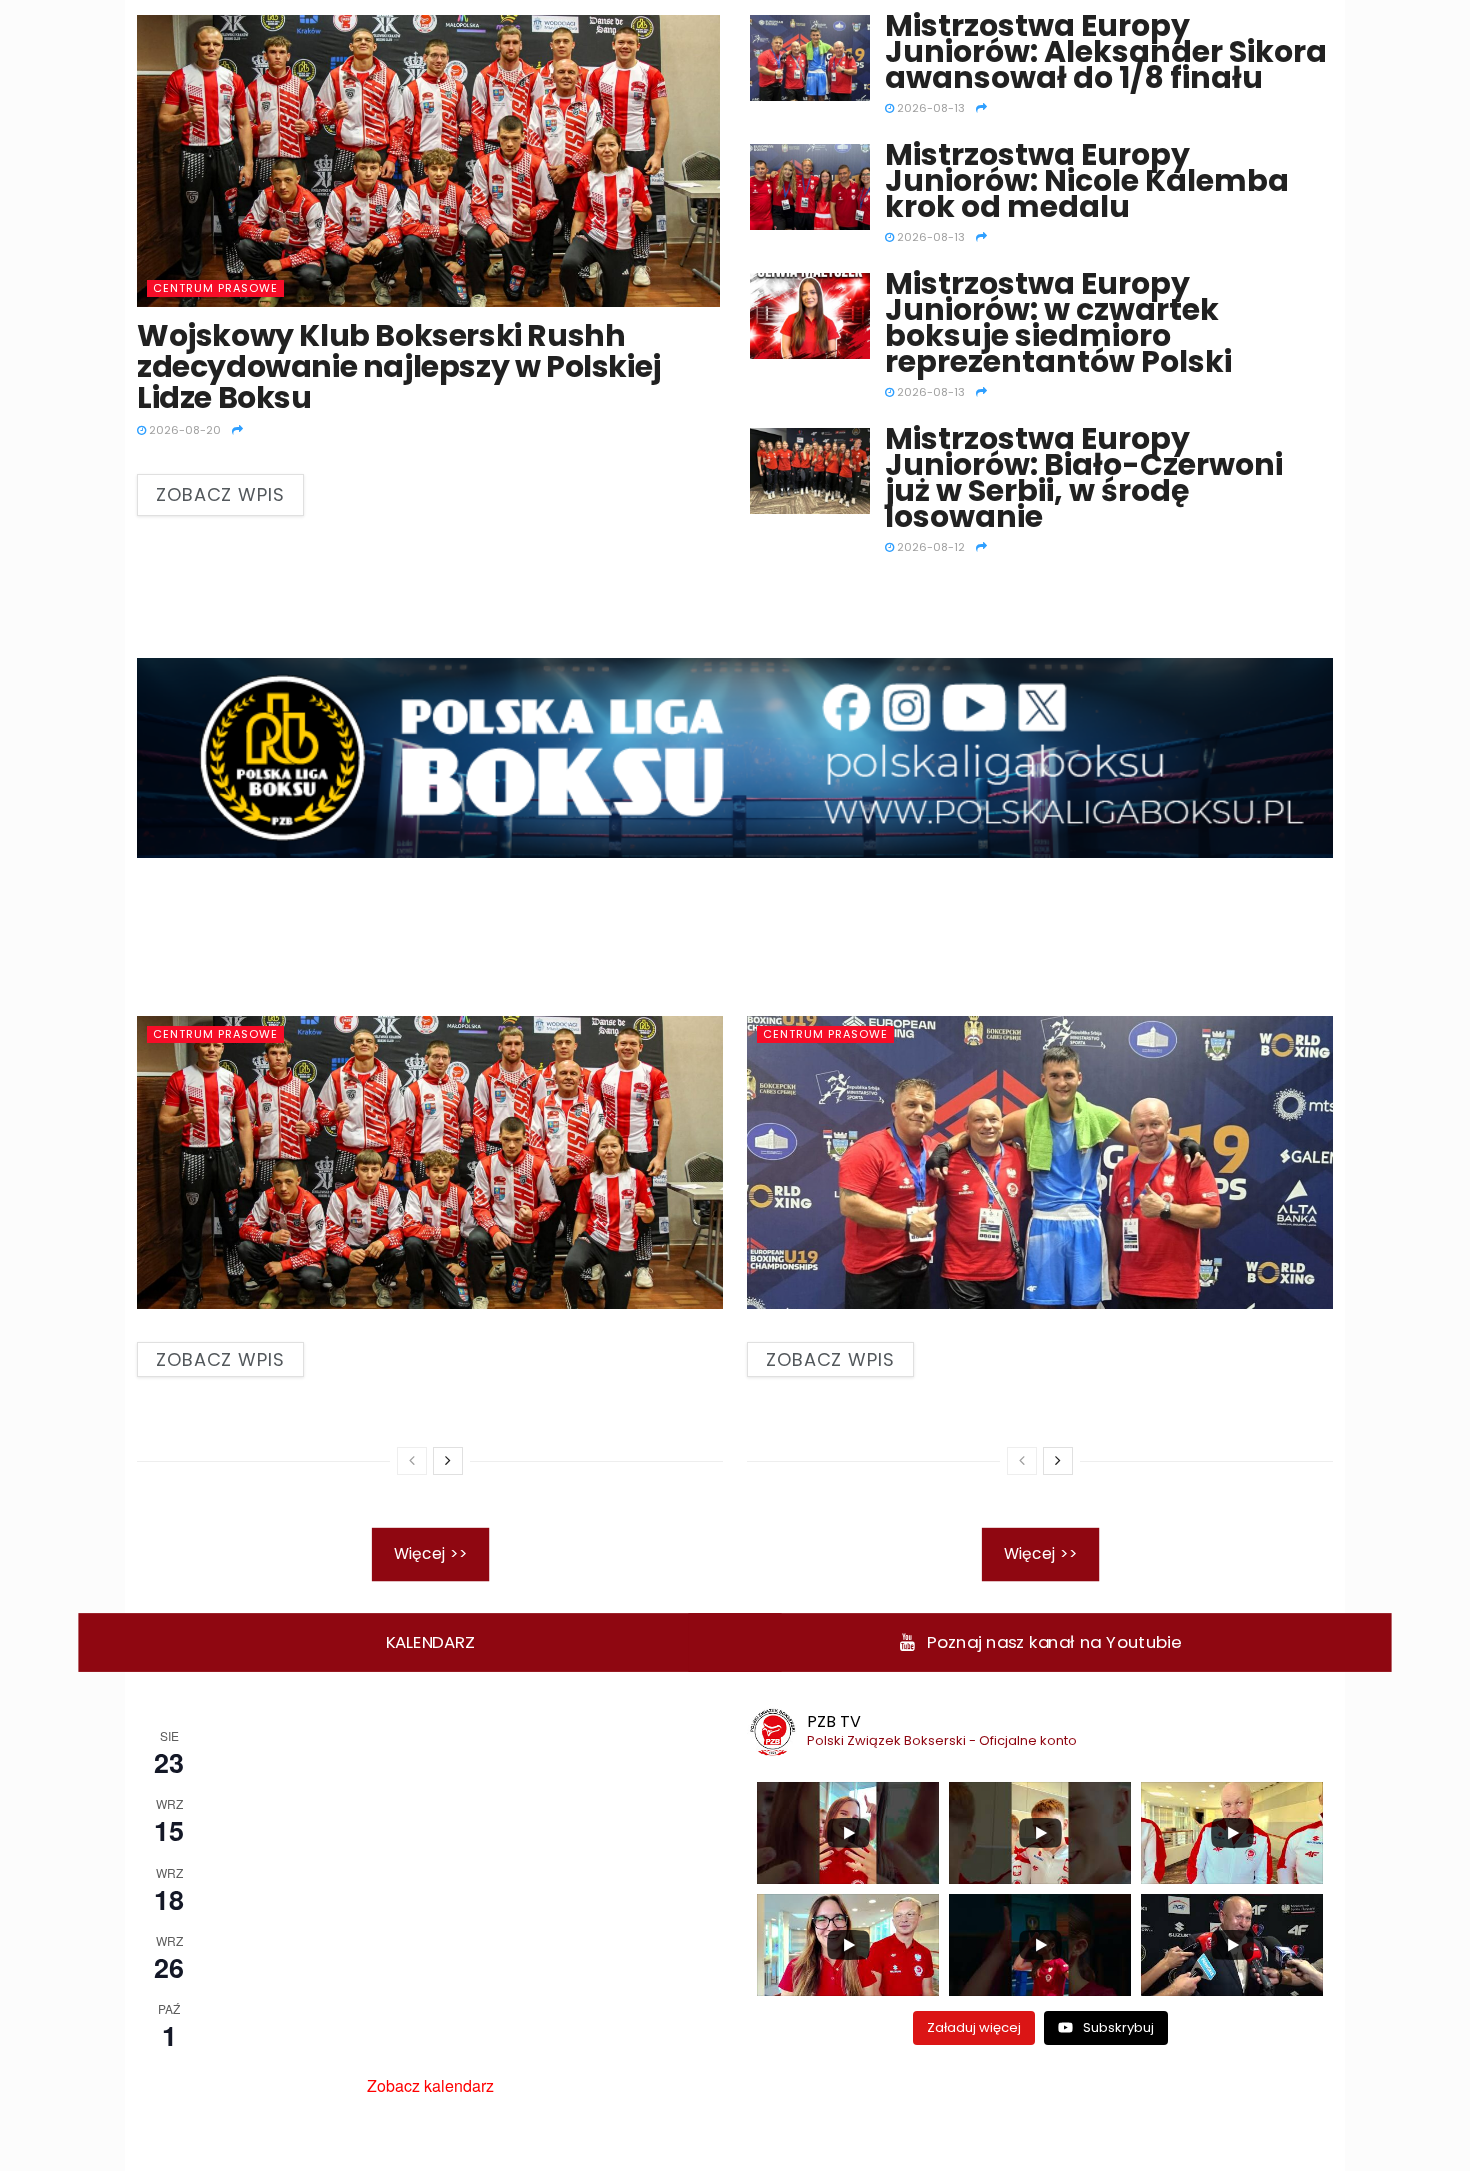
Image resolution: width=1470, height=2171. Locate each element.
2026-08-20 (183, 430)
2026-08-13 (929, 108)
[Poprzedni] (412, 1461)
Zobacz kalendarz (430, 2085)
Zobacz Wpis (220, 494)
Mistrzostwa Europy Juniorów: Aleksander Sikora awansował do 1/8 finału (1106, 51)
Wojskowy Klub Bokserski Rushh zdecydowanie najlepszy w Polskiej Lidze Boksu (399, 366)
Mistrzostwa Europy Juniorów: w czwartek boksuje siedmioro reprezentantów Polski (1058, 322)
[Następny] (448, 1461)
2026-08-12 (929, 547)
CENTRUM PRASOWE (215, 288)
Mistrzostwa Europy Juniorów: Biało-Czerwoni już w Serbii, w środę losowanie (1084, 477)
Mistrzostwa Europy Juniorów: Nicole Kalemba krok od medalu (1087, 180)
